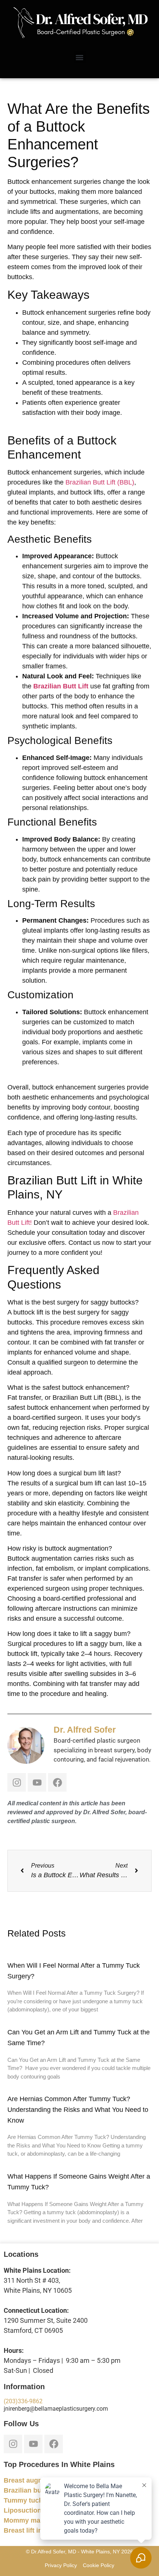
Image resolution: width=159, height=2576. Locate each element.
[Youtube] (37, 1782)
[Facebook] (57, 1782)
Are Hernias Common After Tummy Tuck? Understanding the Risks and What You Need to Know (78, 2110)
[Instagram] (17, 1782)
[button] (80, 57)
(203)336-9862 (23, 2401)
